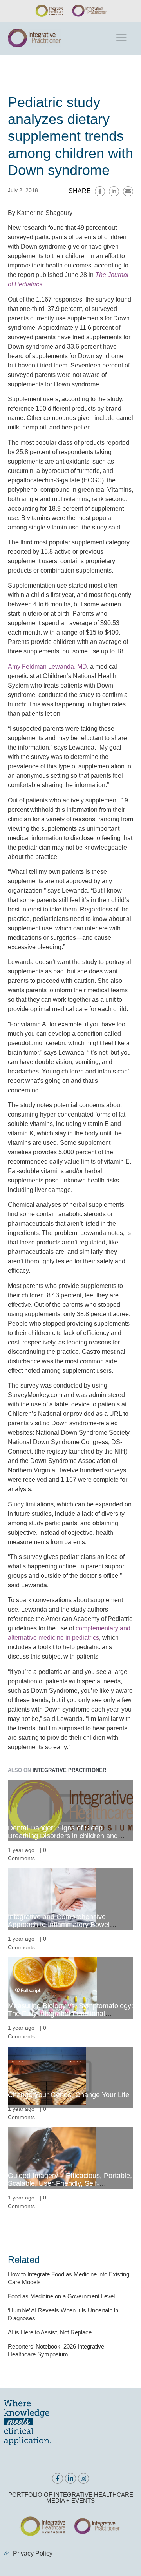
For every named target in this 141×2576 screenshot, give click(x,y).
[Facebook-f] (58, 2478)
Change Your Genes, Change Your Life (69, 2095)
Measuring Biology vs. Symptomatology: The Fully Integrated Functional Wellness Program (70, 2014)
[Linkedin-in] (70, 2478)
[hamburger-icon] (121, 38)
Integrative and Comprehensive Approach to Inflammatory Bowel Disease (59, 1925)
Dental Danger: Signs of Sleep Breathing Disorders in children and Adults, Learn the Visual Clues (63, 1836)
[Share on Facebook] (100, 191)
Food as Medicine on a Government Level (61, 2296)
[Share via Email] (128, 191)
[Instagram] (83, 2478)
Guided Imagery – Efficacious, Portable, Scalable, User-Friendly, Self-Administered (70, 2183)
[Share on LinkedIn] (114, 191)
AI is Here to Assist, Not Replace (50, 2332)
